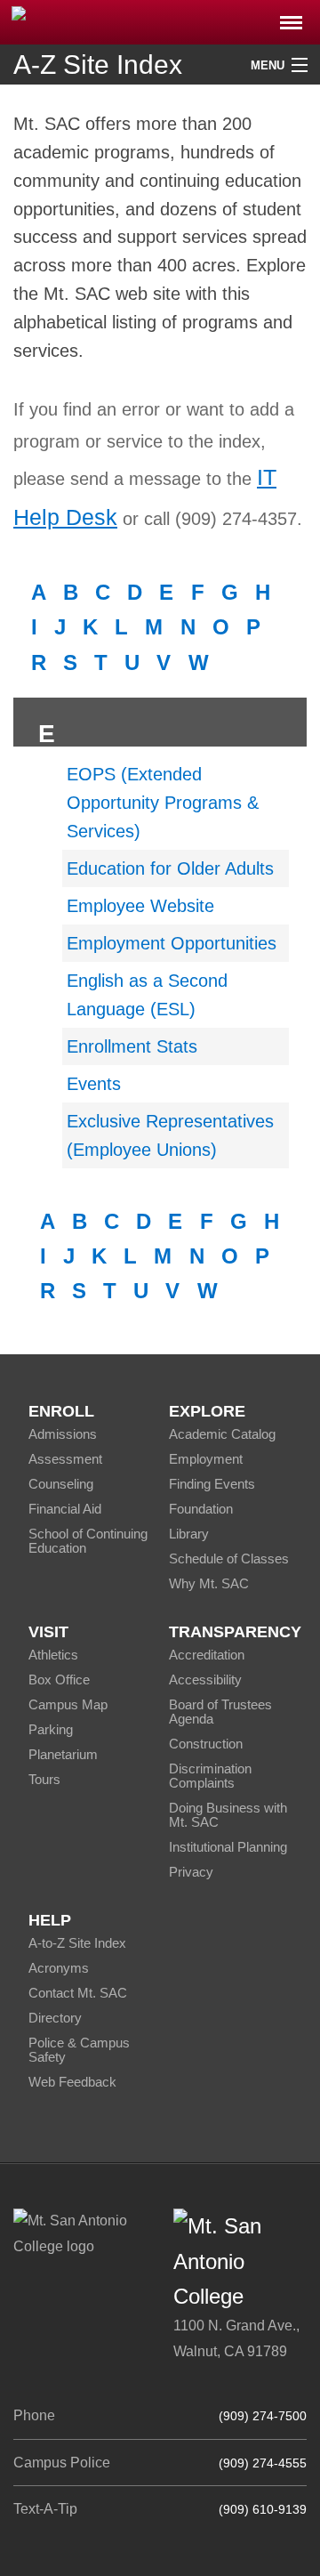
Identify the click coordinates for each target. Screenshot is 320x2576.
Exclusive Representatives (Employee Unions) (170, 1135)
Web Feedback (72, 2082)
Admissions (63, 1434)
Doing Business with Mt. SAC (228, 1815)
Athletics (53, 1655)
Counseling (61, 1484)
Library (189, 1534)
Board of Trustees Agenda (220, 1712)
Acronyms (59, 1968)
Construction (206, 1744)
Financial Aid (65, 1509)
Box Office (59, 1680)
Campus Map (68, 1704)
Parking (51, 1729)
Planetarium (63, 1754)
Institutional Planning (228, 1847)
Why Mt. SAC (209, 1583)
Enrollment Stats (132, 1046)
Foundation (201, 1509)
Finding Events (212, 1484)
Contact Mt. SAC (78, 1993)
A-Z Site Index (98, 65)
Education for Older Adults (170, 868)
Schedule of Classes (229, 1559)
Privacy (191, 1872)
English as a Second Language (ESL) (147, 995)
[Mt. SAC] (160, 21)
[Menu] (291, 17)
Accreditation (207, 1655)
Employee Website (140, 906)
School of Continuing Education (88, 1541)
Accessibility (205, 1680)
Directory (55, 2018)
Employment (206, 1459)
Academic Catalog (222, 1434)
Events (94, 1084)
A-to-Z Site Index (77, 1943)
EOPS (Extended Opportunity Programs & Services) (163, 803)
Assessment (65, 1459)
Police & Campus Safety (79, 2050)
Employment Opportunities (172, 943)
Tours (44, 1779)
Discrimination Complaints (210, 1776)
